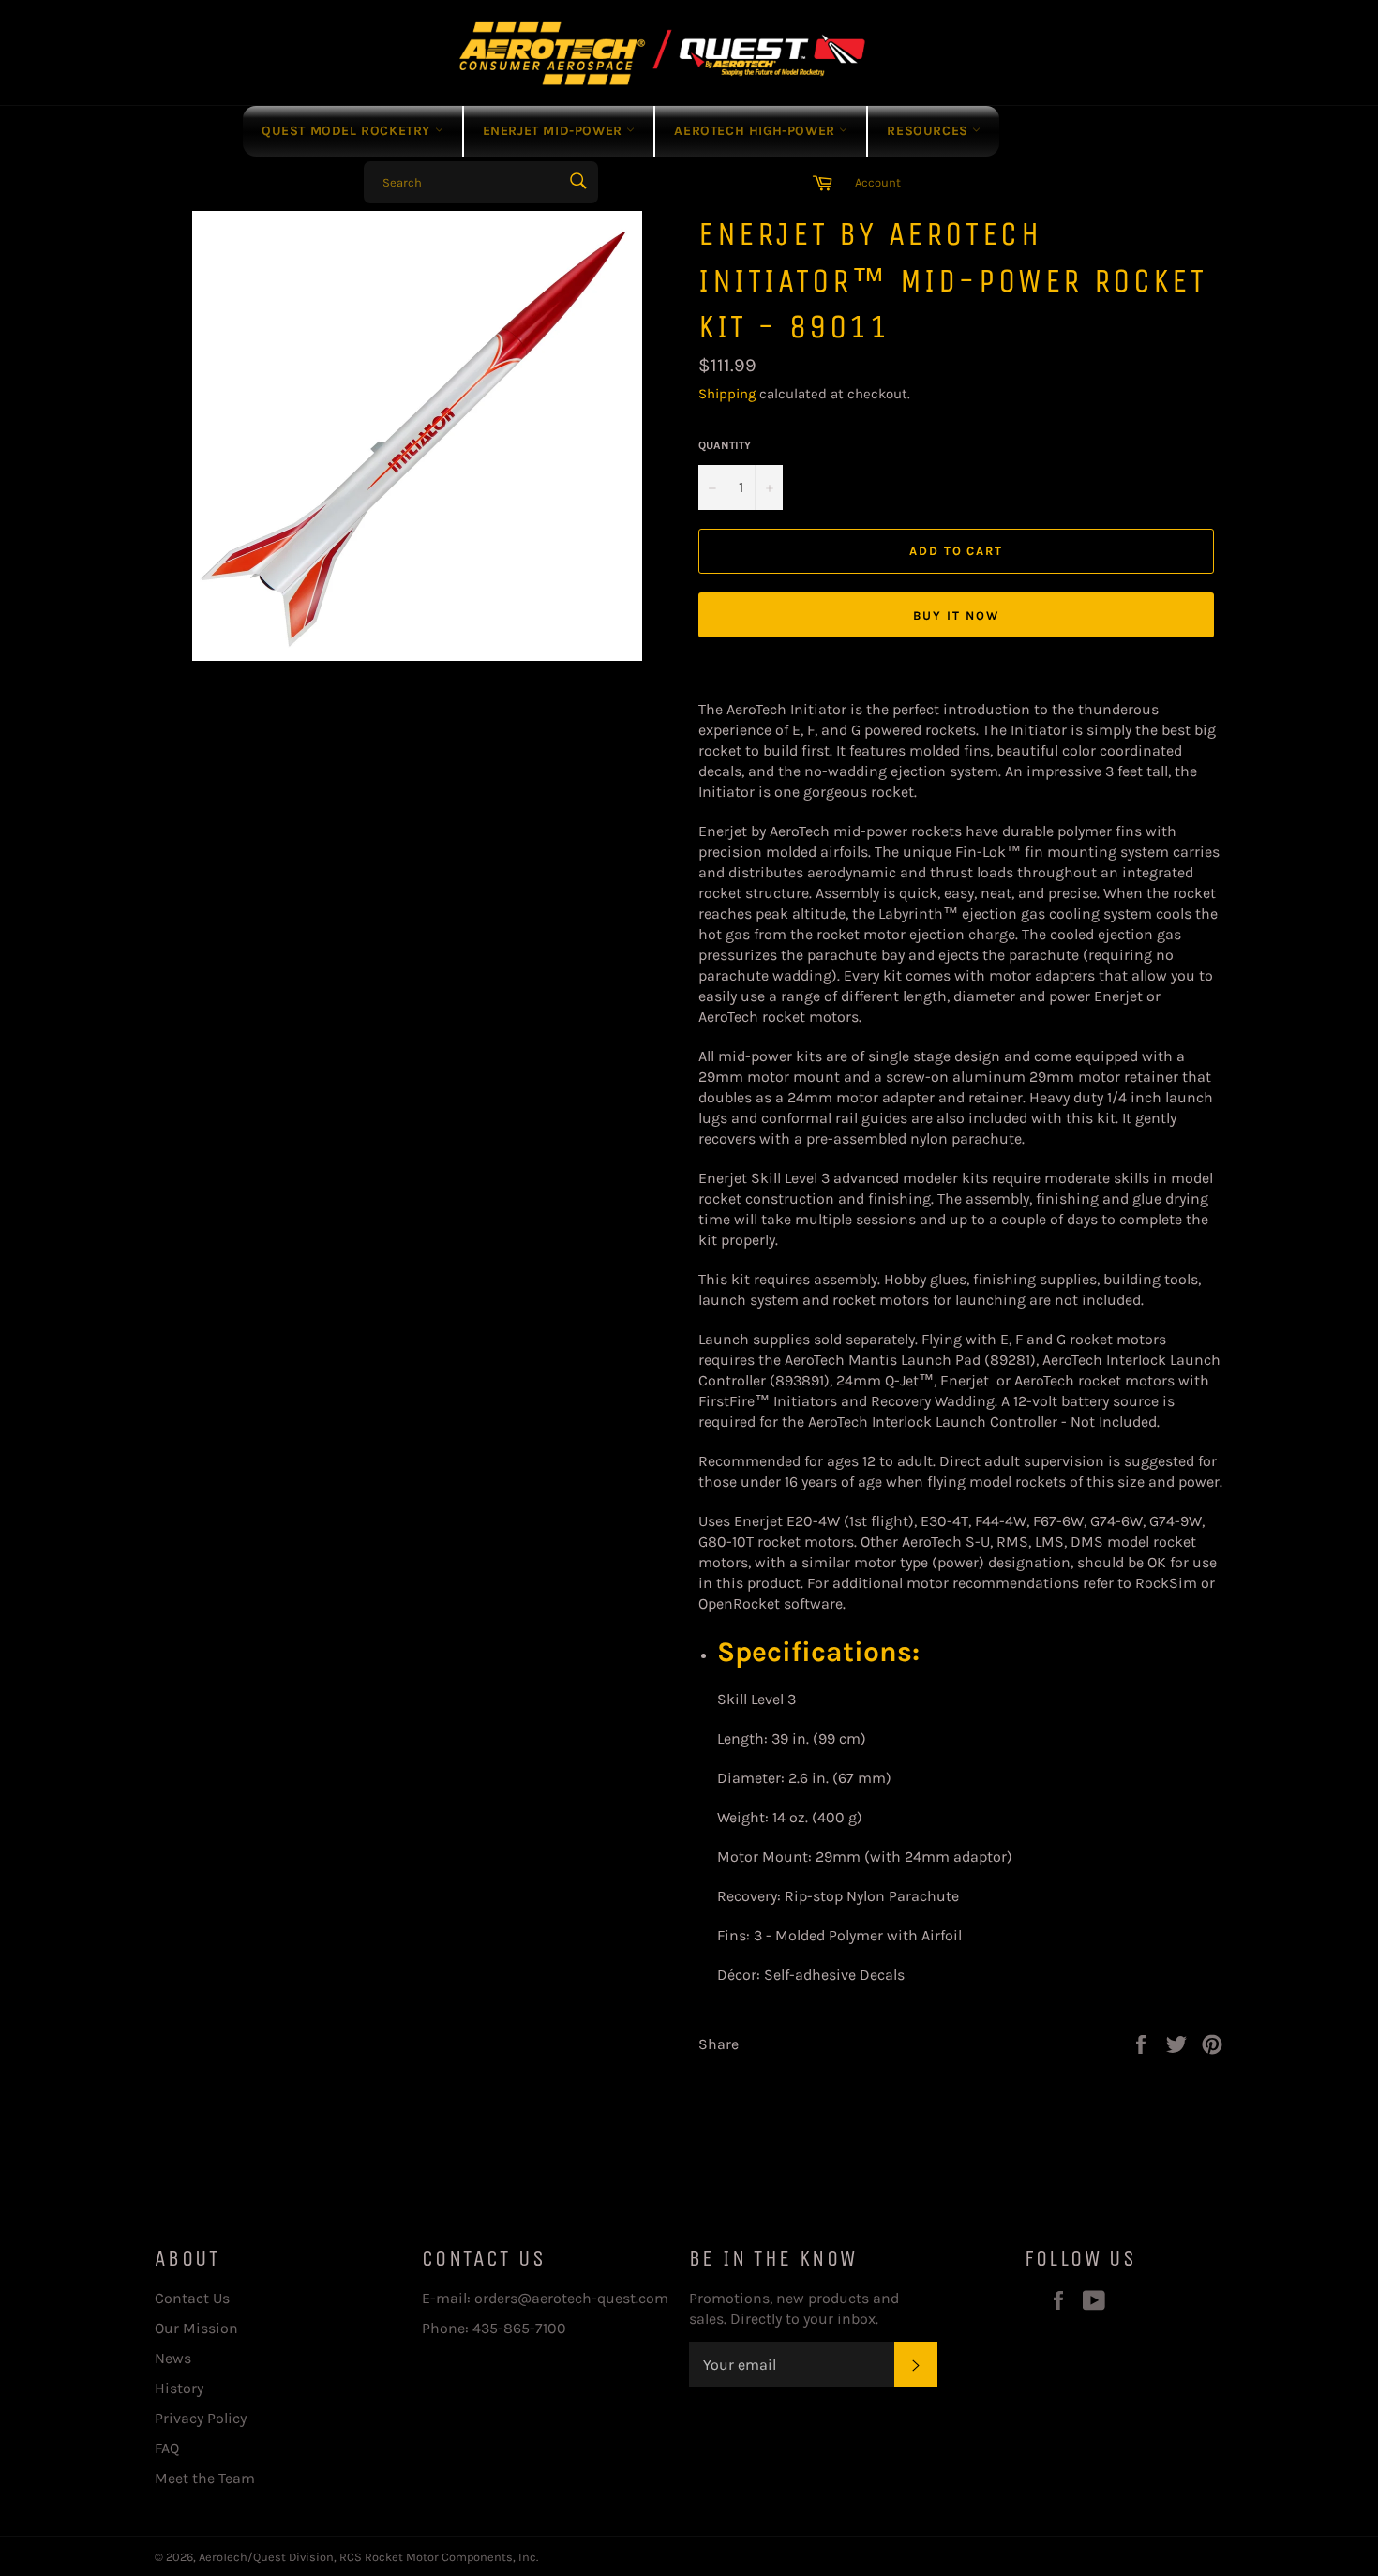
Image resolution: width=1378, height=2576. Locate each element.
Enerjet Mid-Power (555, 131)
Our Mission (196, 2328)
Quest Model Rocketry (348, 131)
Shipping (727, 394)
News (173, 2358)
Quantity (725, 445)
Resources (929, 131)
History (179, 2388)
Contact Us (192, 2298)
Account (878, 182)
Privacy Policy (201, 2418)
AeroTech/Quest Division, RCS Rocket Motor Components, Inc (367, 2557)
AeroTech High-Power (756, 131)
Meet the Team (205, 2478)
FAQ (167, 2448)
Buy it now (956, 615)
